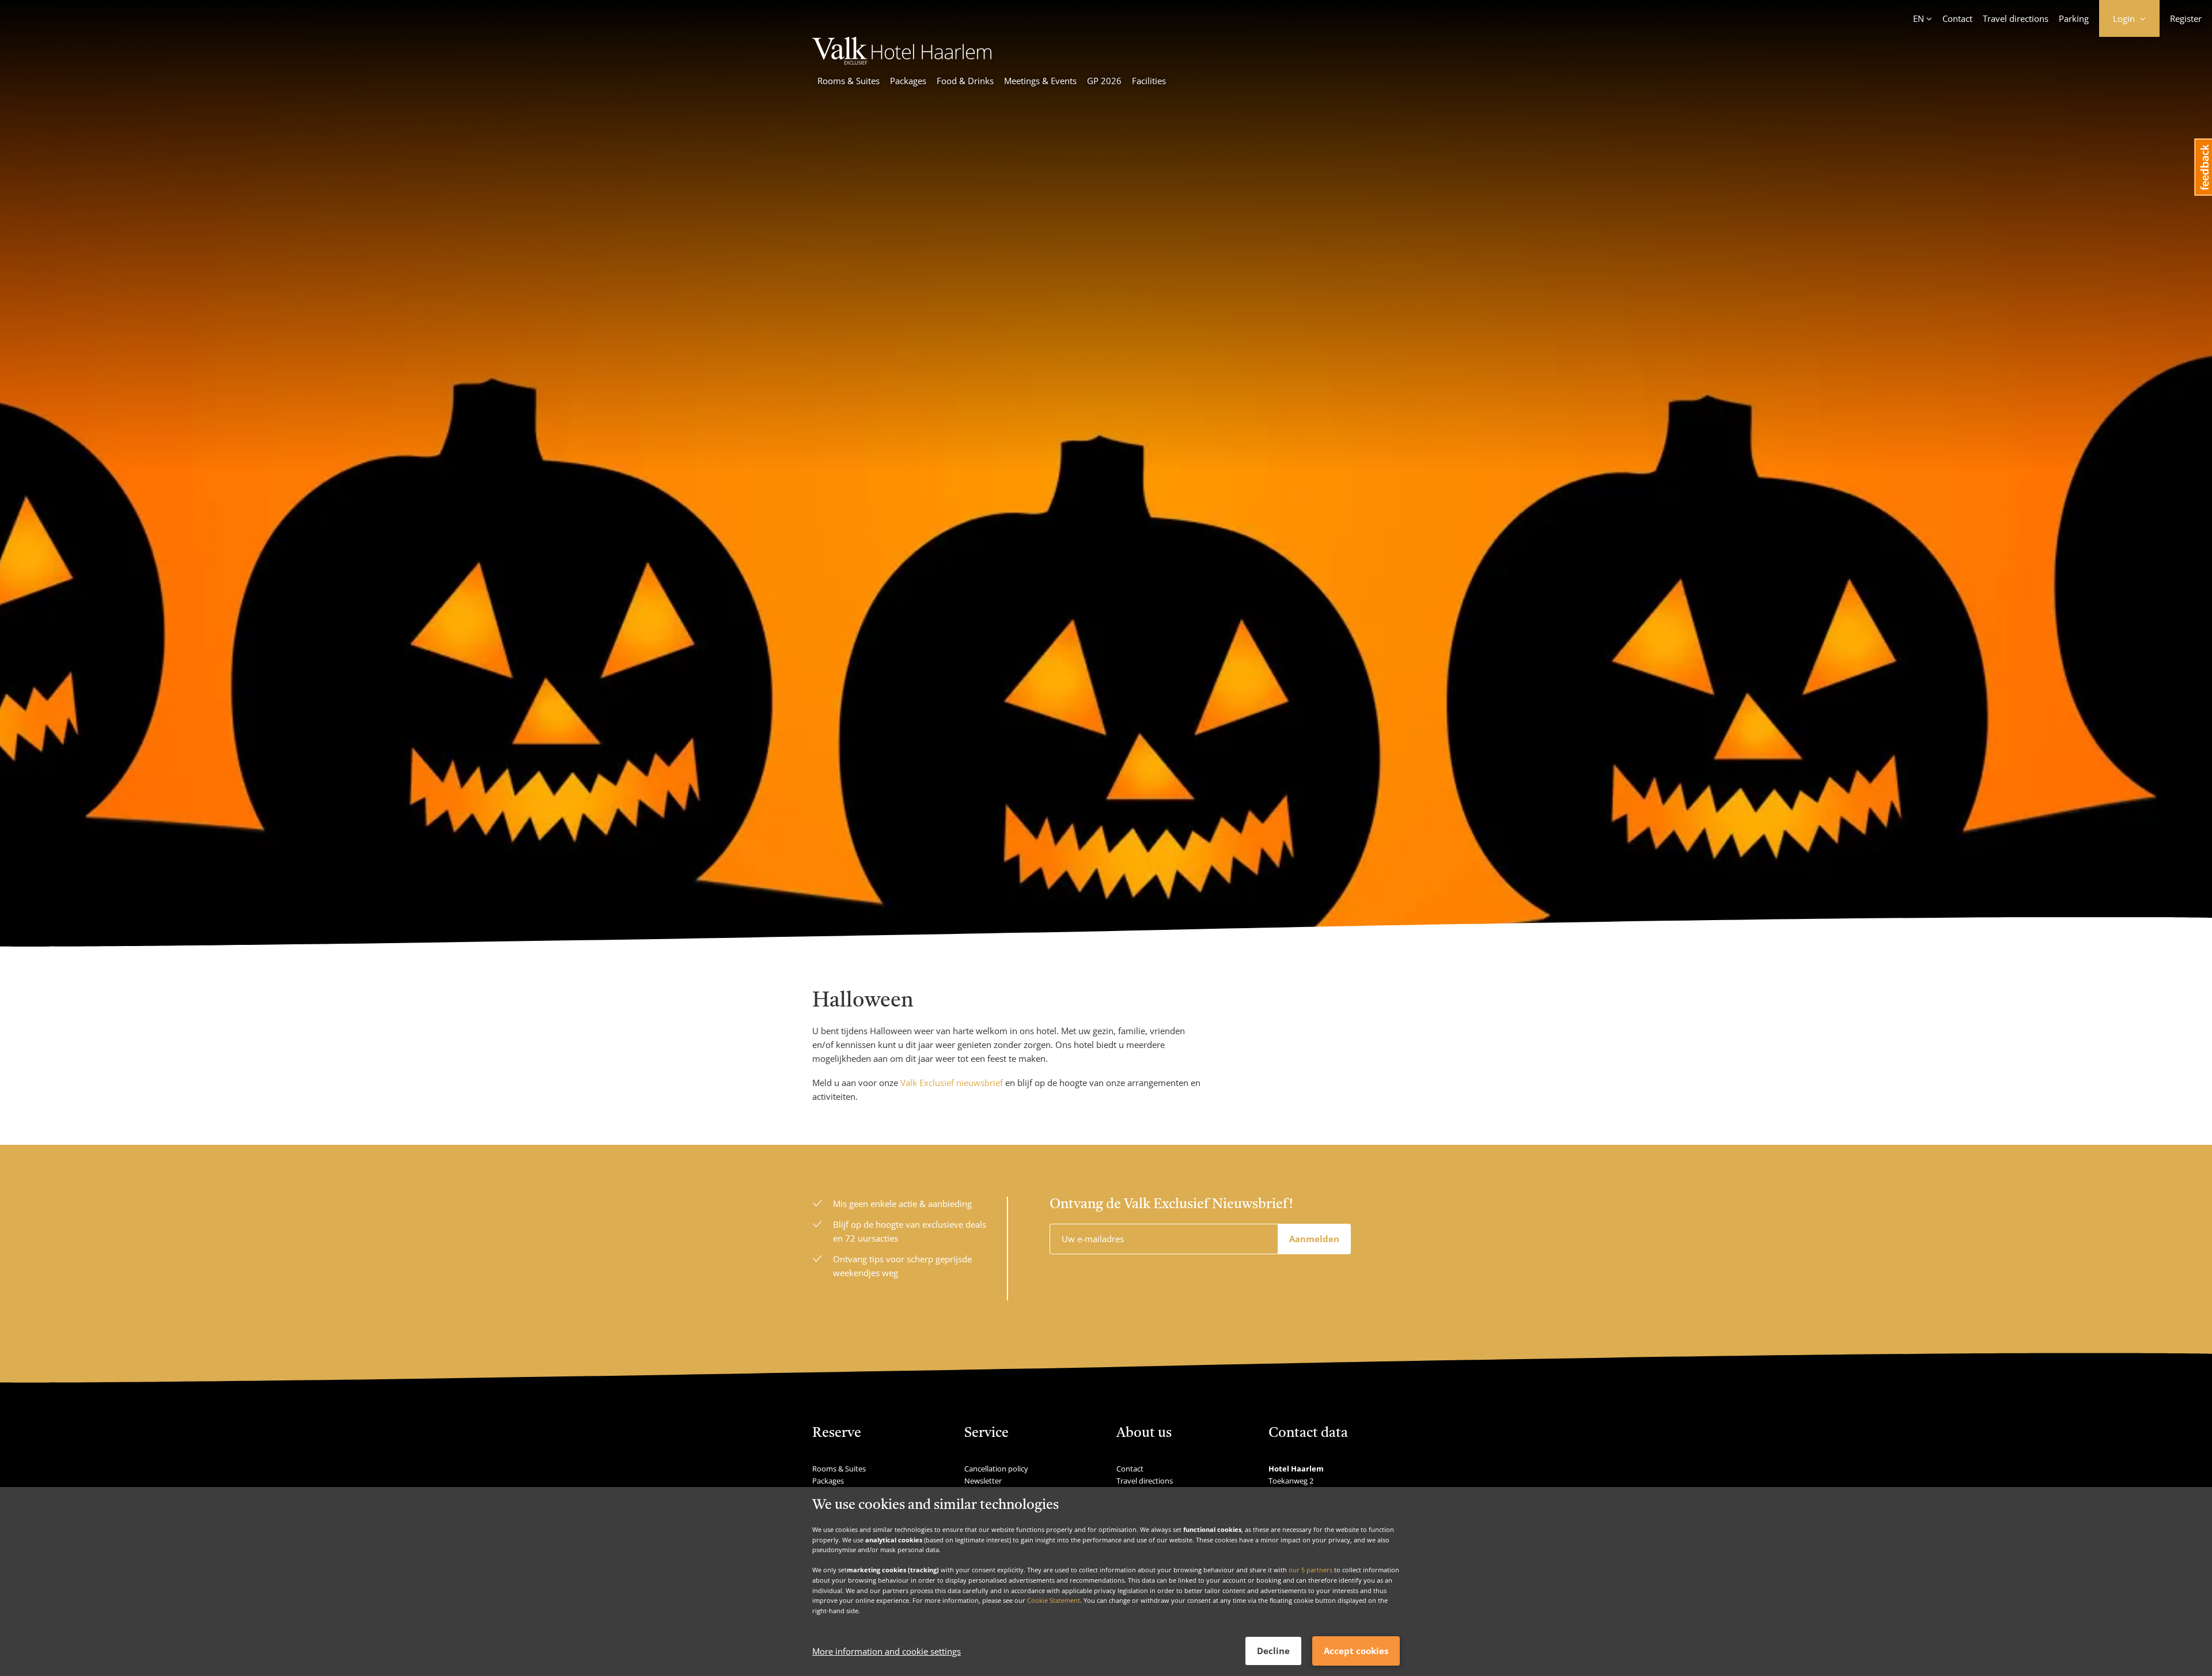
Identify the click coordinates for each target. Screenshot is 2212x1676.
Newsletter (983, 1481)
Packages (908, 81)
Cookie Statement (1054, 1600)
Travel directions (2016, 18)
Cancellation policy (996, 1469)
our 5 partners (1310, 1570)
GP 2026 (1104, 81)
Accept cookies (1356, 1651)
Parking (2074, 18)
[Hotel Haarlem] (902, 61)
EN (1919, 18)
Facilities (1149, 81)
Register (2186, 18)
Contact (1957, 18)
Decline (1273, 1651)
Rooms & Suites (849, 81)
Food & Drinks (965, 81)
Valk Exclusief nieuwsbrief (952, 1083)
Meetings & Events (1040, 81)
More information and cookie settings (887, 1651)
